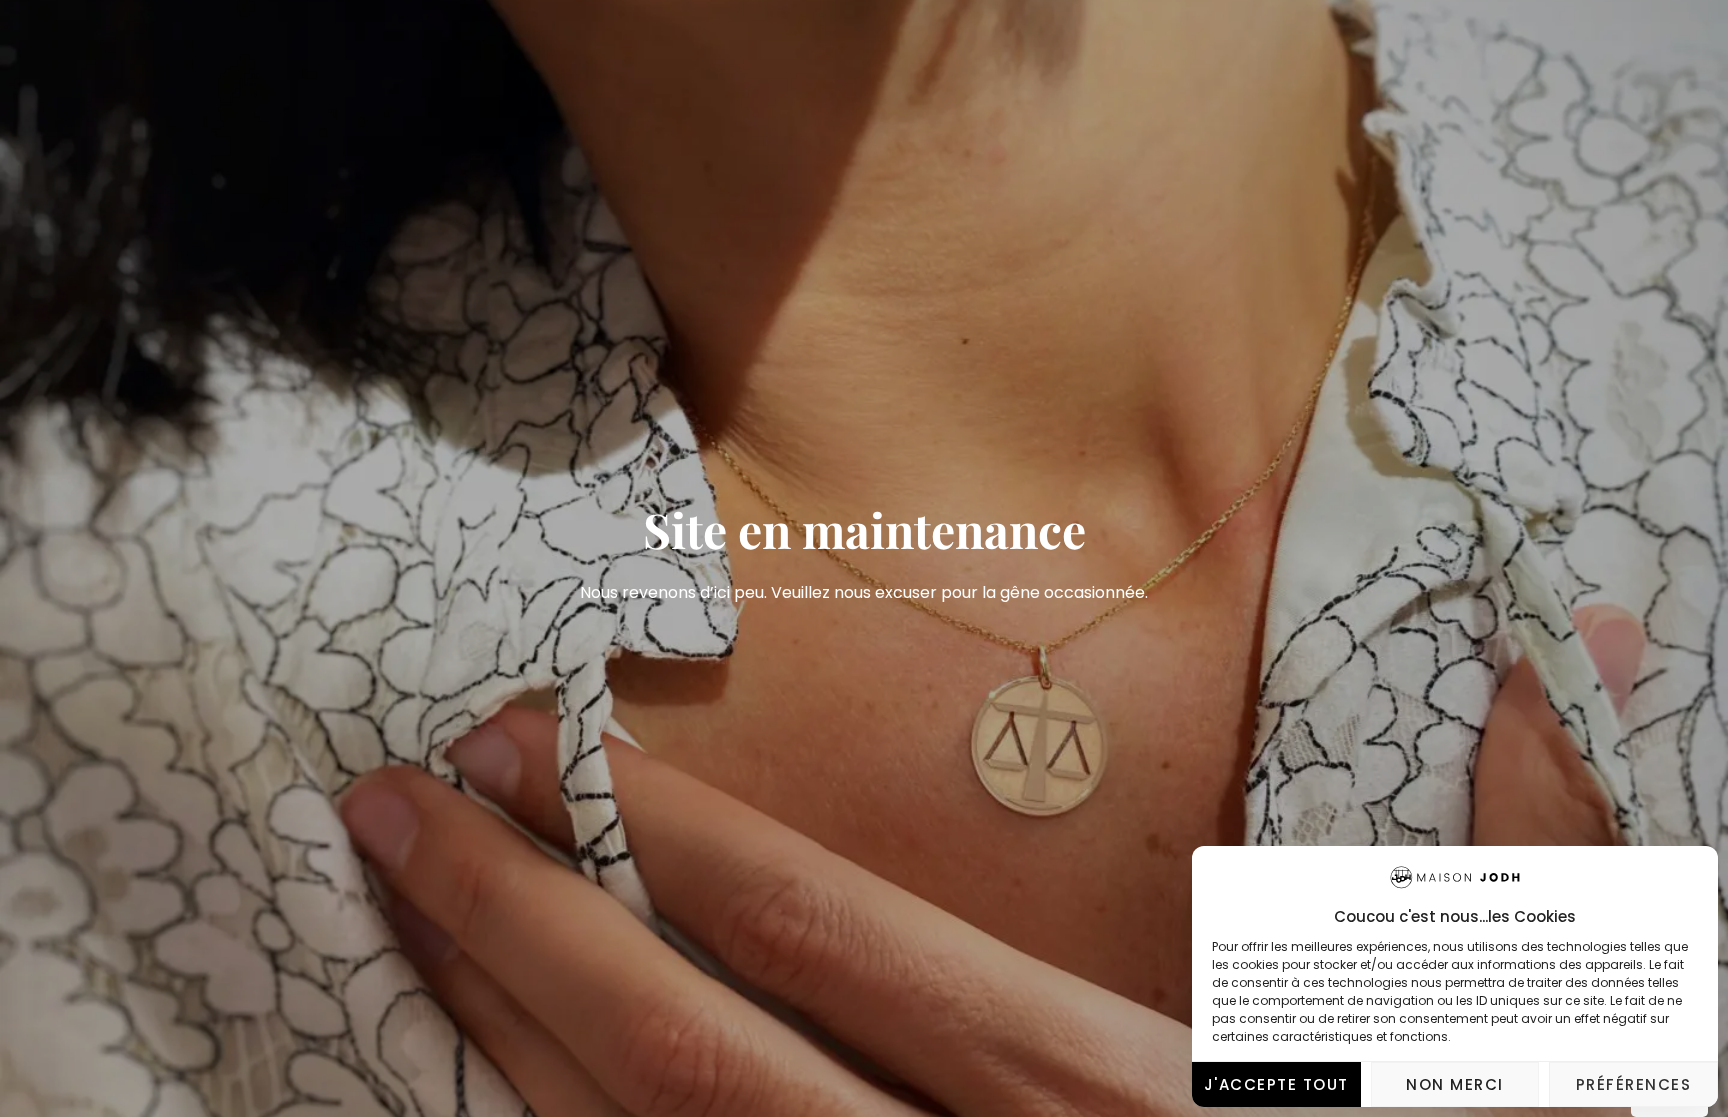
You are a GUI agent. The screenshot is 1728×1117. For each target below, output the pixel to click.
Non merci (1455, 1084)
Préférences (1634, 1084)
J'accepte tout (1276, 1084)
